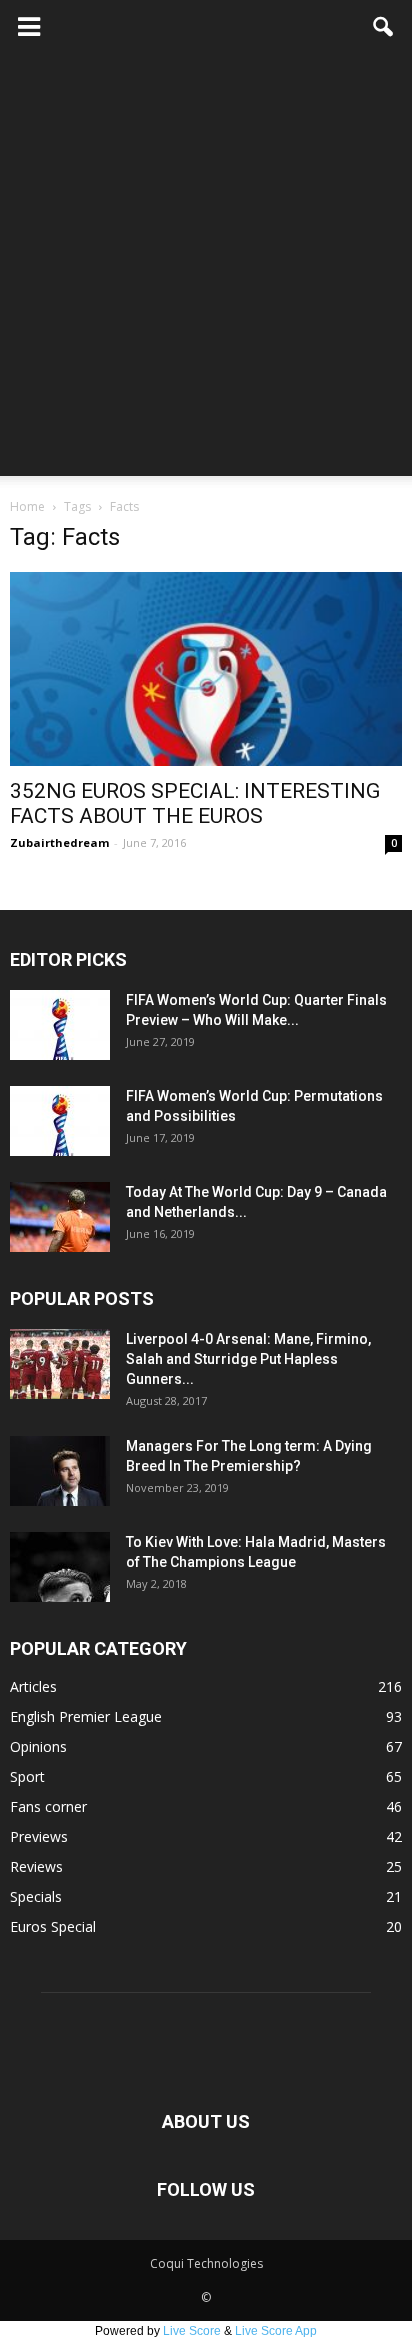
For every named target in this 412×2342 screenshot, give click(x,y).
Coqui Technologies (206, 2263)
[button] (384, 27)
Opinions (38, 1746)
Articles (33, 1686)
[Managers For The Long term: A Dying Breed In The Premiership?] (60, 1471)
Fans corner (48, 1806)
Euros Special (53, 1926)
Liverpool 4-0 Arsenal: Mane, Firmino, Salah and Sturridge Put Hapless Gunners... (248, 1359)
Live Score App (276, 2331)
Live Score (192, 2331)
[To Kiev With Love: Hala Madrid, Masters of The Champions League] (60, 1567)
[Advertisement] (206, 270)
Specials (36, 1896)
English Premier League (86, 1716)
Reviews (36, 1866)
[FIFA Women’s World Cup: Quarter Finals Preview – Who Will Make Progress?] (60, 1025)
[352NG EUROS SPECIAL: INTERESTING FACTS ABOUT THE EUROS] (206, 669)
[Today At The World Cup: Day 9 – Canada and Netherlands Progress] (60, 1217)
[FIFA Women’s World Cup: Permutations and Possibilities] (60, 1121)
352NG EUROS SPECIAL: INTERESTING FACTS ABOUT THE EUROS (195, 803)
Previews (39, 1836)
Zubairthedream (59, 842)
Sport (27, 1776)
